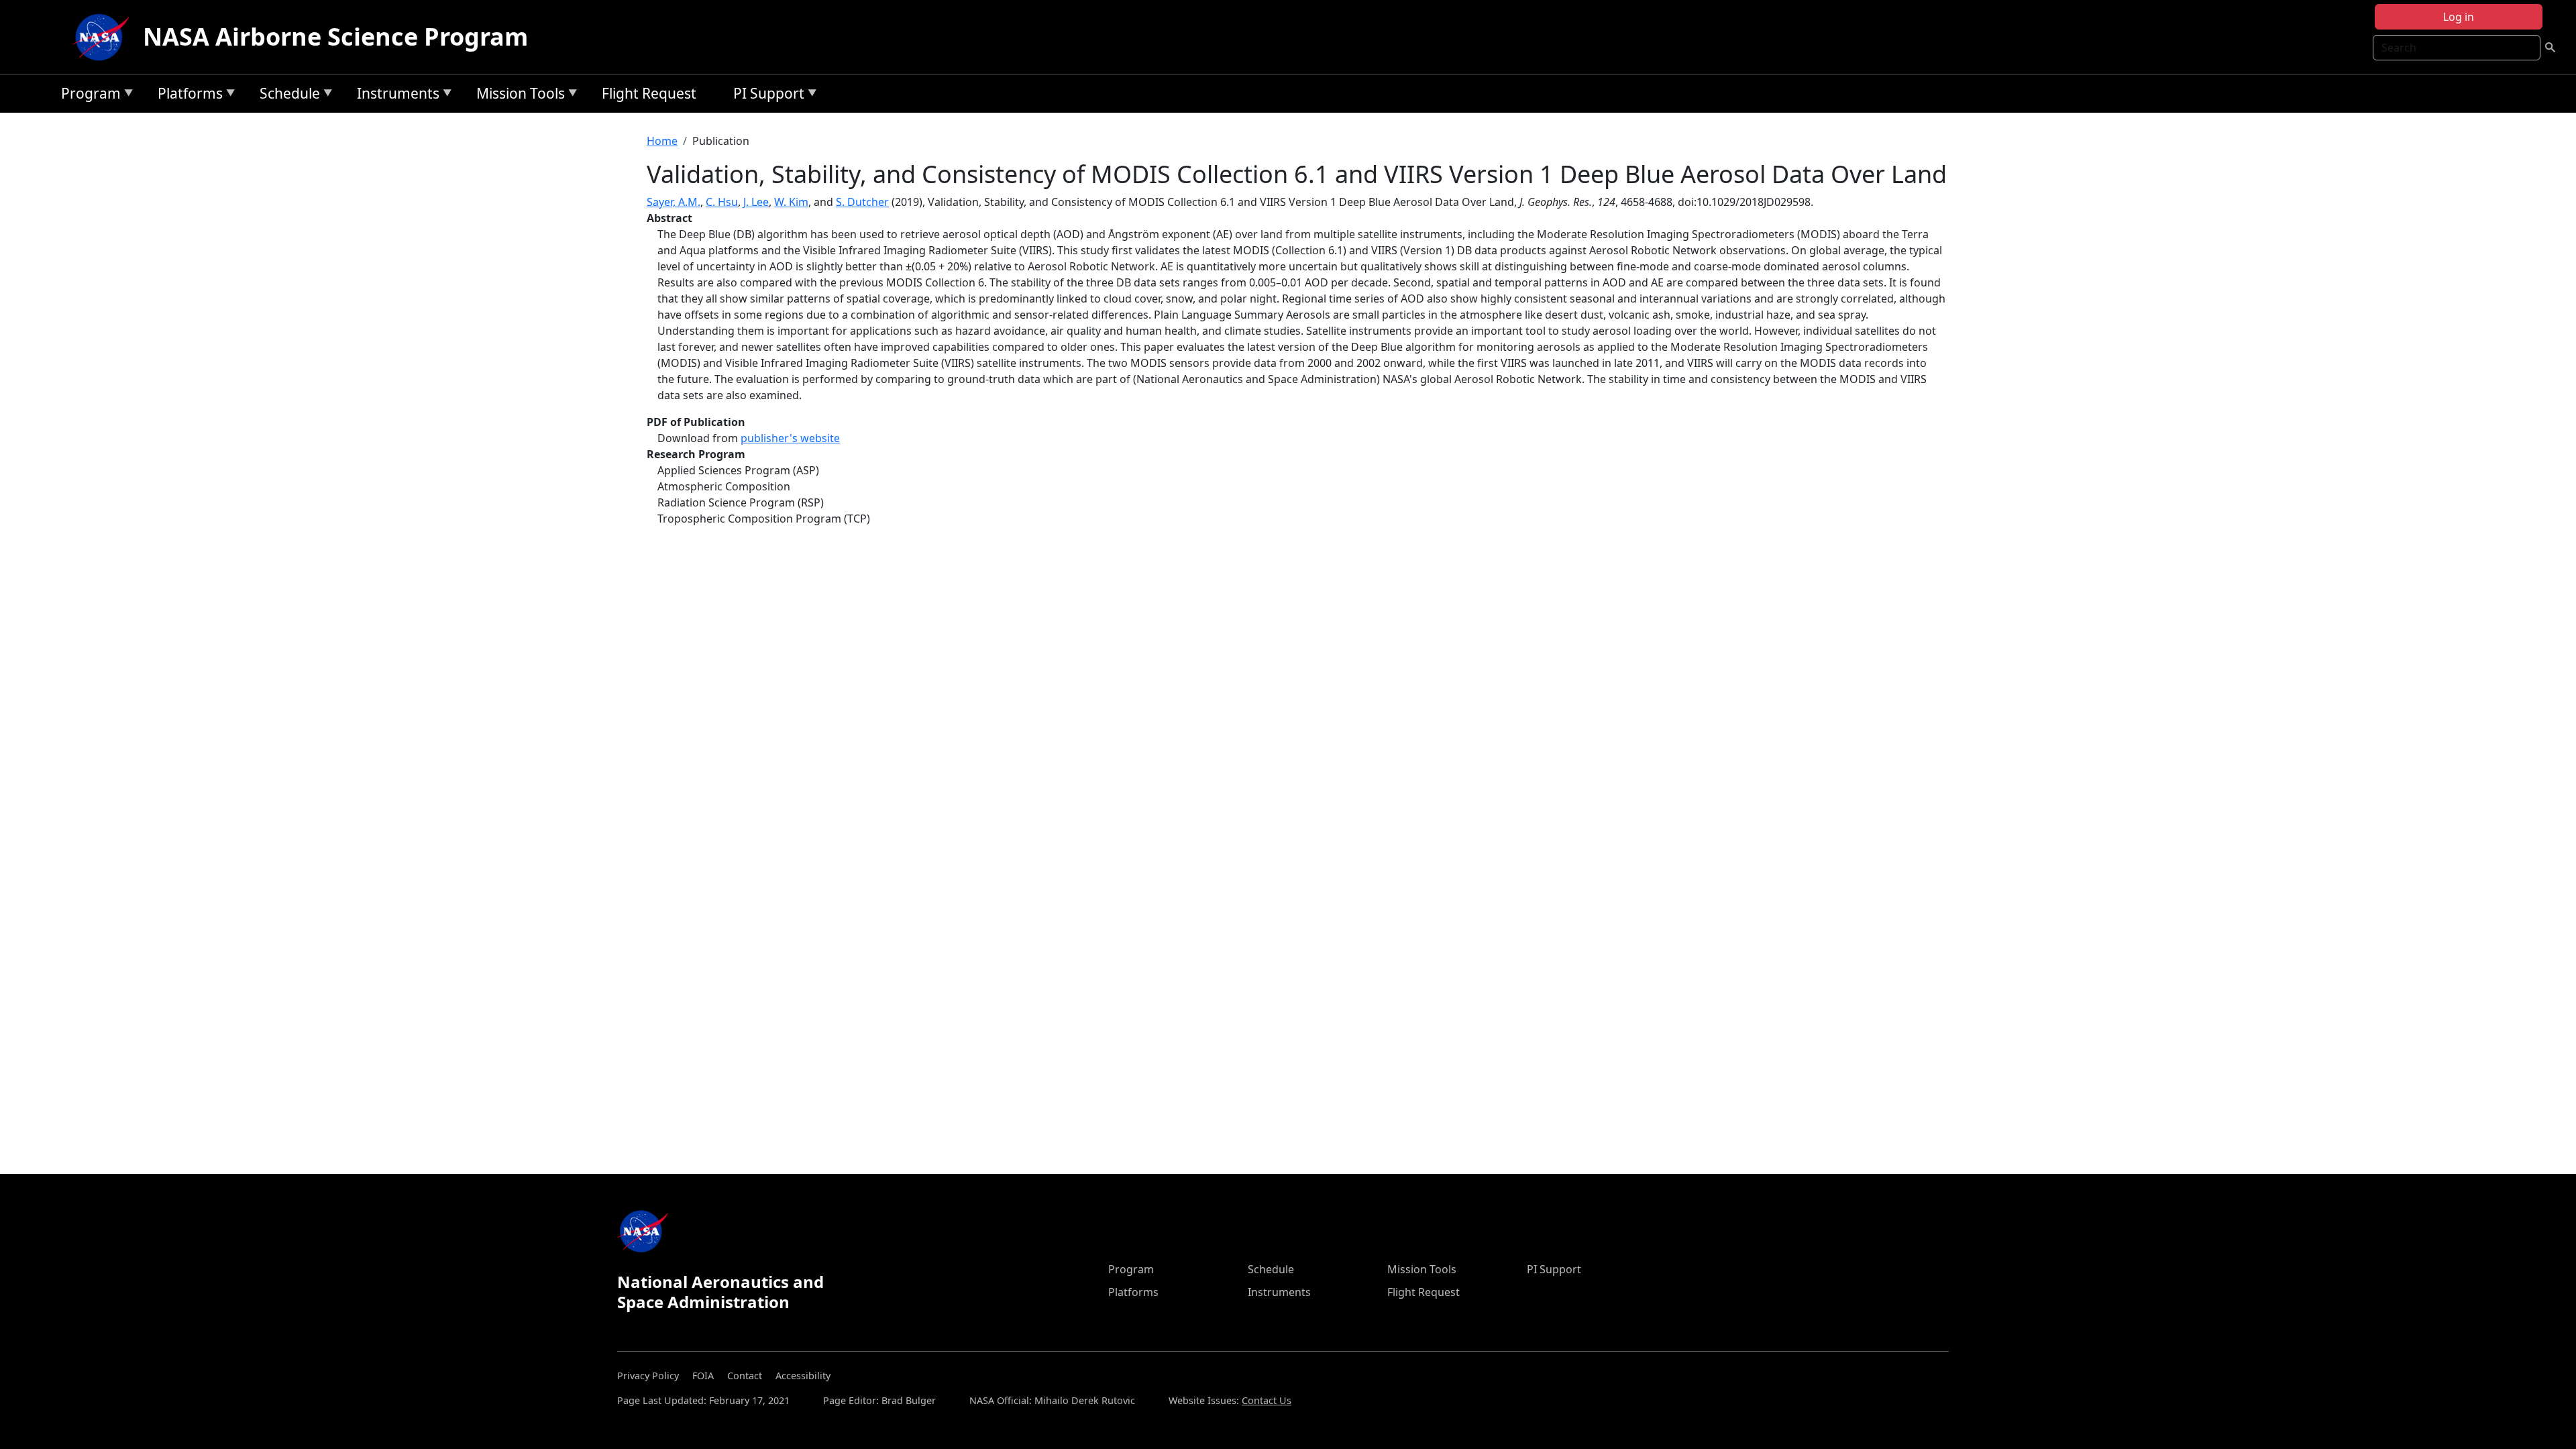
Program (88, 96)
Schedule (286, 96)
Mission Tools (517, 96)
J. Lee (756, 202)
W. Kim (791, 202)
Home (662, 141)
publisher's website (790, 438)
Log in (2459, 17)
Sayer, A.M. (674, 202)
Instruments (395, 96)
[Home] (104, 37)
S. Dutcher (862, 202)
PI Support (765, 96)
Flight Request (649, 93)
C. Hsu (722, 202)
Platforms (187, 96)
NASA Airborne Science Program (335, 37)
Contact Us (1267, 1400)
